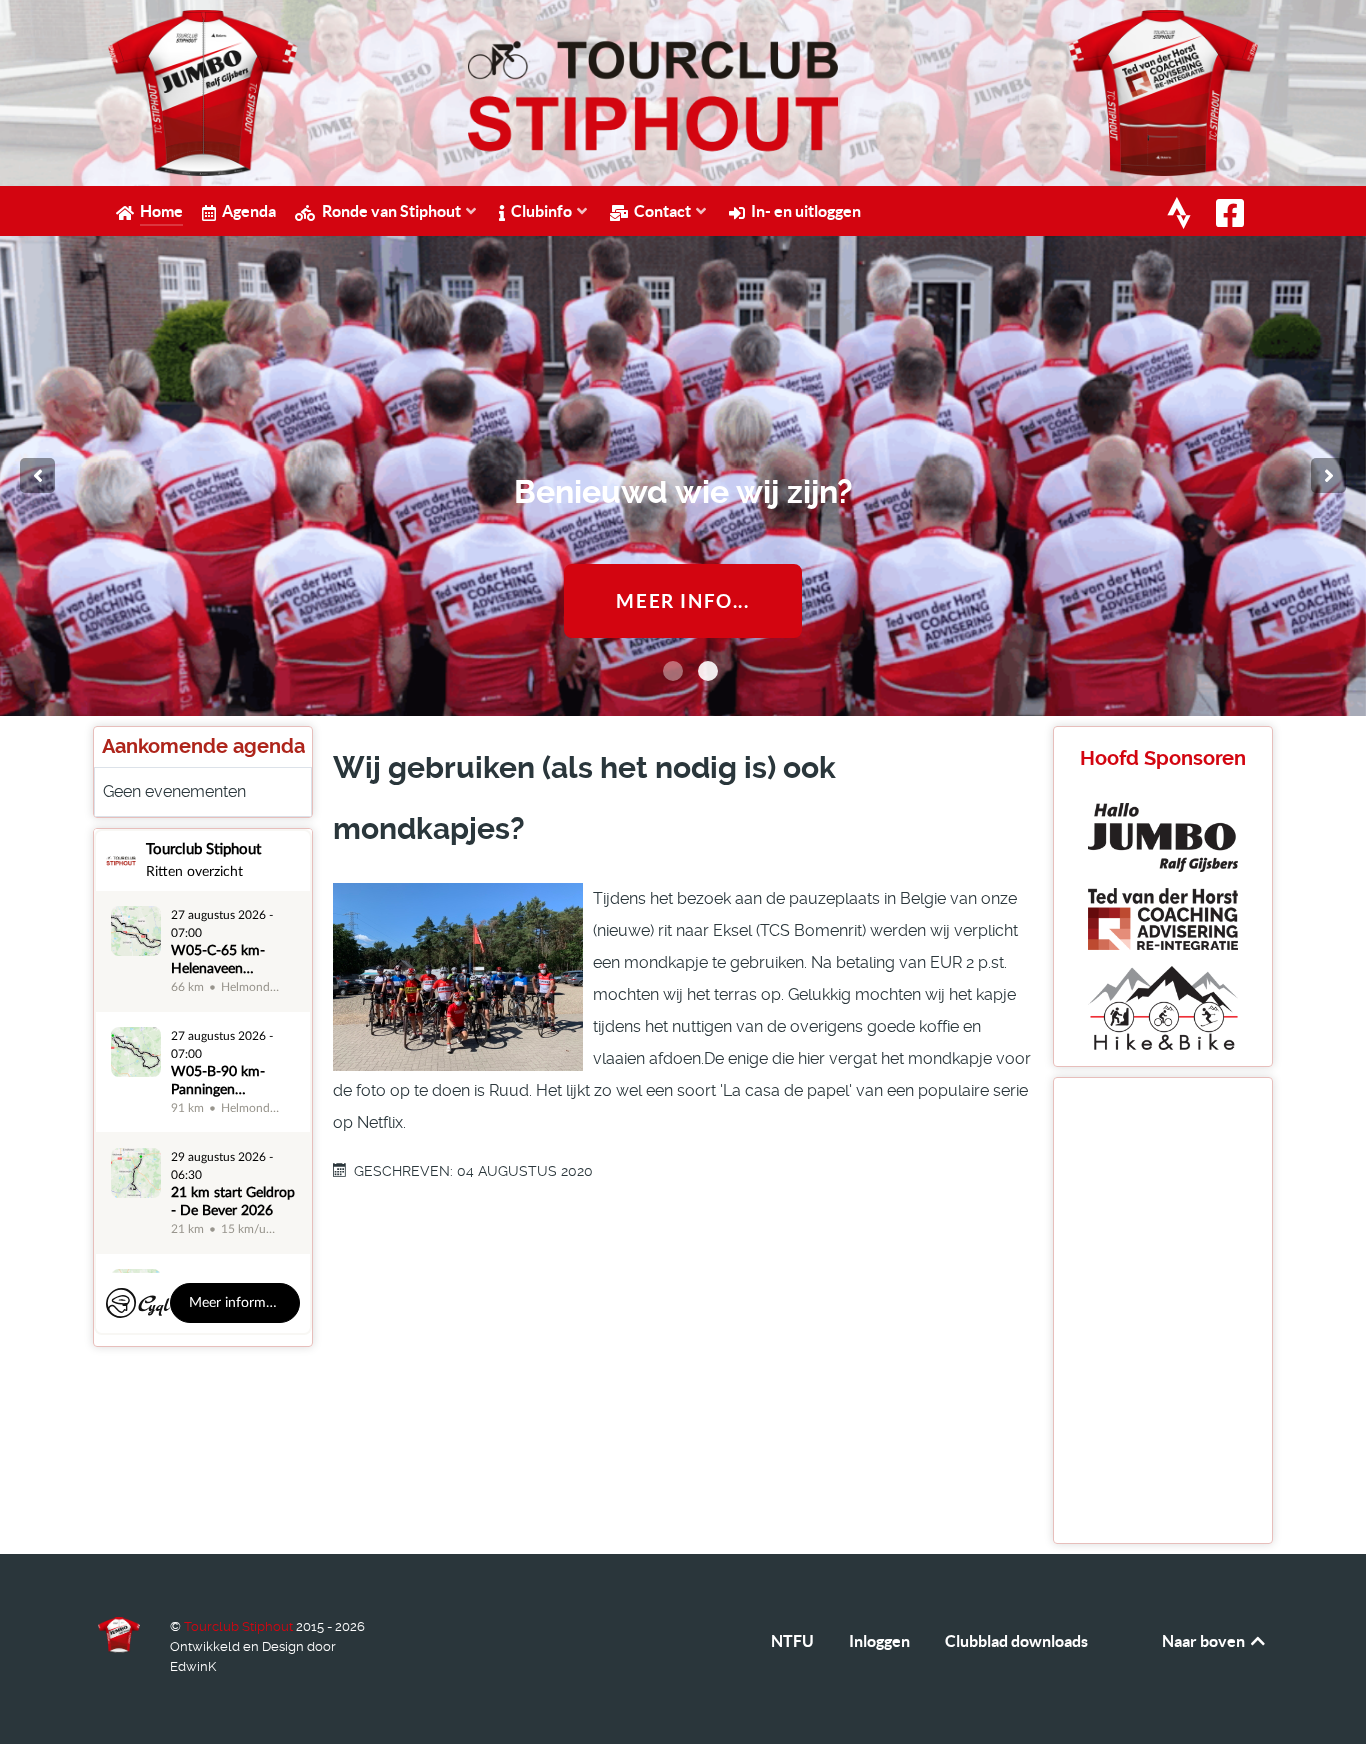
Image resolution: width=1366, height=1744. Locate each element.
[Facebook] (1233, 213)
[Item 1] (708, 671)
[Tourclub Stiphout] (119, 1635)
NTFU (792, 1641)
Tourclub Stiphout (240, 1626)
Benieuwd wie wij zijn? (683, 492)
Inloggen (879, 1641)
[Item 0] (673, 671)
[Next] (1328, 475)
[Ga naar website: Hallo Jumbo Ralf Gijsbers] (1163, 836)
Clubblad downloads (1016, 1641)
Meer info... (682, 601)
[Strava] (1182, 213)
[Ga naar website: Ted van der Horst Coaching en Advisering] (1163, 917)
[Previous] (37, 475)
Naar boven (1205, 1641)
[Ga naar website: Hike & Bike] (1163, 1006)
